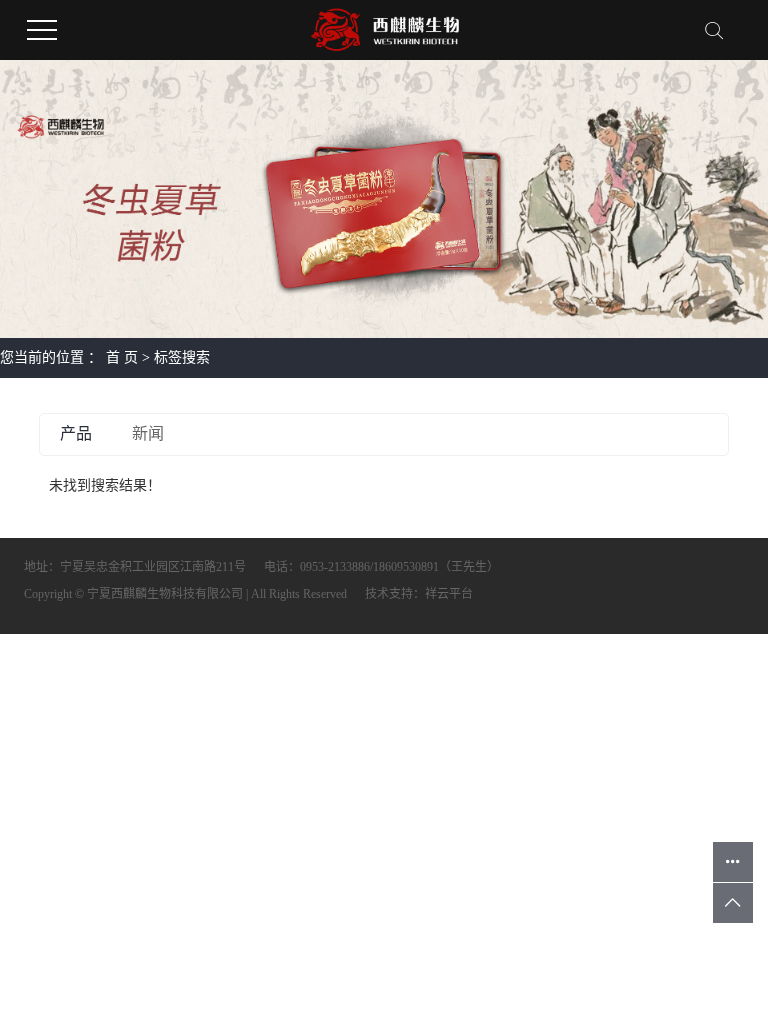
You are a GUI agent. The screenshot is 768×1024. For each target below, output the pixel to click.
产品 (76, 433)
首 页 (122, 357)
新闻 (148, 433)
